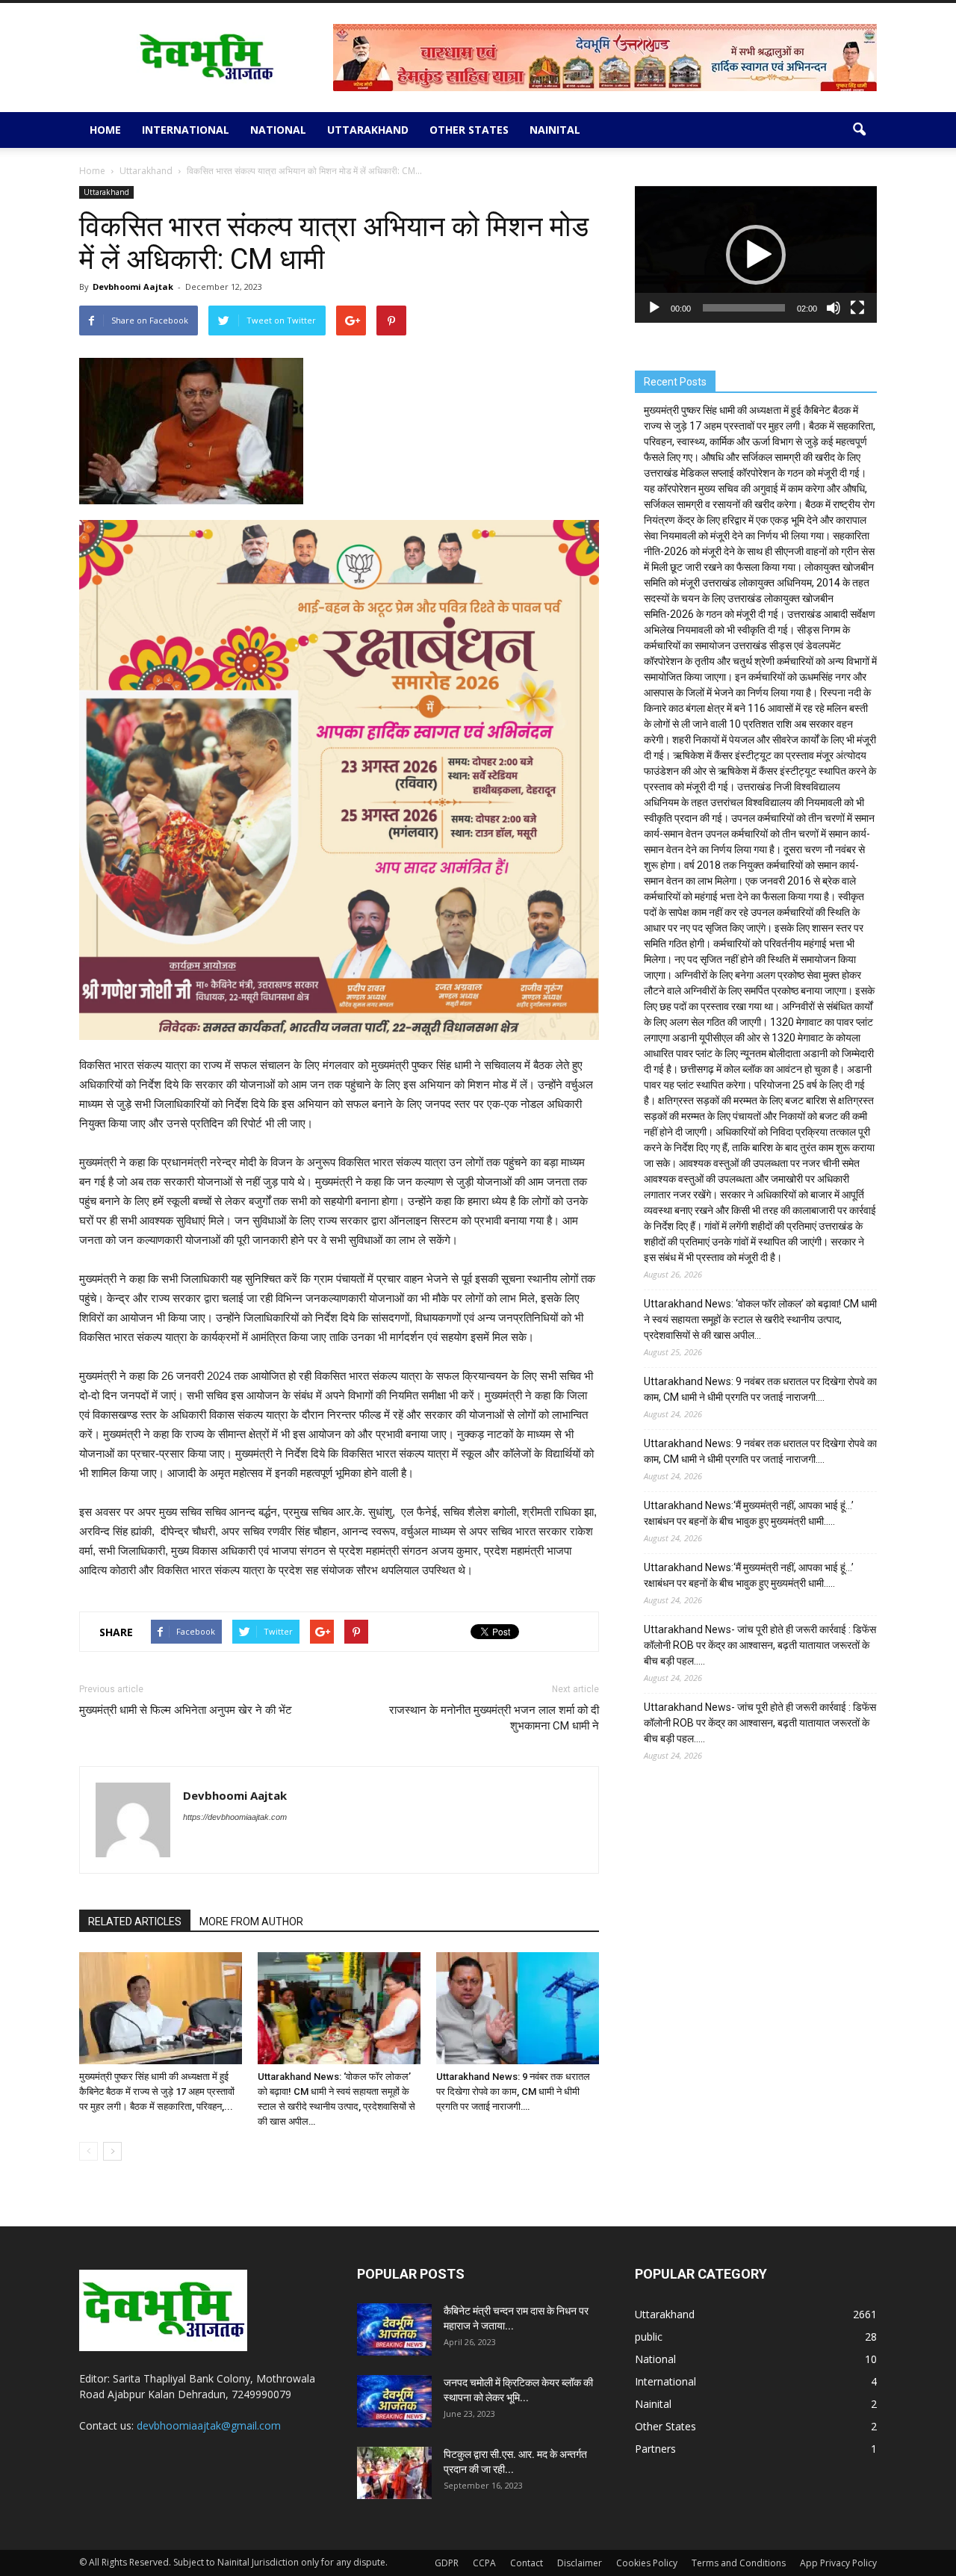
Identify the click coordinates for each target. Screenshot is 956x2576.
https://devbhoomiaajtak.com (235, 1817)
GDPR (447, 2563)
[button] (859, 130)
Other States (469, 130)
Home (105, 130)
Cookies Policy (647, 2563)
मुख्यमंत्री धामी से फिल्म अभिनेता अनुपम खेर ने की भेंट (186, 1710)
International (186, 130)
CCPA (484, 2563)
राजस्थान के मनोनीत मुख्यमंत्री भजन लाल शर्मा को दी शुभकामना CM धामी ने (494, 1718)
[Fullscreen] (857, 308)
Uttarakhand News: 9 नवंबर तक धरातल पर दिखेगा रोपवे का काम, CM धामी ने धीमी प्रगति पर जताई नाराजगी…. (513, 2092)
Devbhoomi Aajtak (133, 287)
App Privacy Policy (838, 2563)
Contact (527, 2563)
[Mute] (834, 308)
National (278, 130)
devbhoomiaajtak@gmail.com (209, 2425)
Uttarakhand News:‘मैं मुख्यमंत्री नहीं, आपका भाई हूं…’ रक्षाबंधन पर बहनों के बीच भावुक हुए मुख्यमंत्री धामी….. (749, 1513)
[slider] (744, 308)
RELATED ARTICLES (135, 1922)
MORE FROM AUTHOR (251, 1922)
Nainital (555, 130)
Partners (655, 2449)
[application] (756, 254)
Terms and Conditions (739, 2563)
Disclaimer (580, 2563)
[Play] (654, 308)
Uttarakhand (368, 130)
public (649, 2337)
